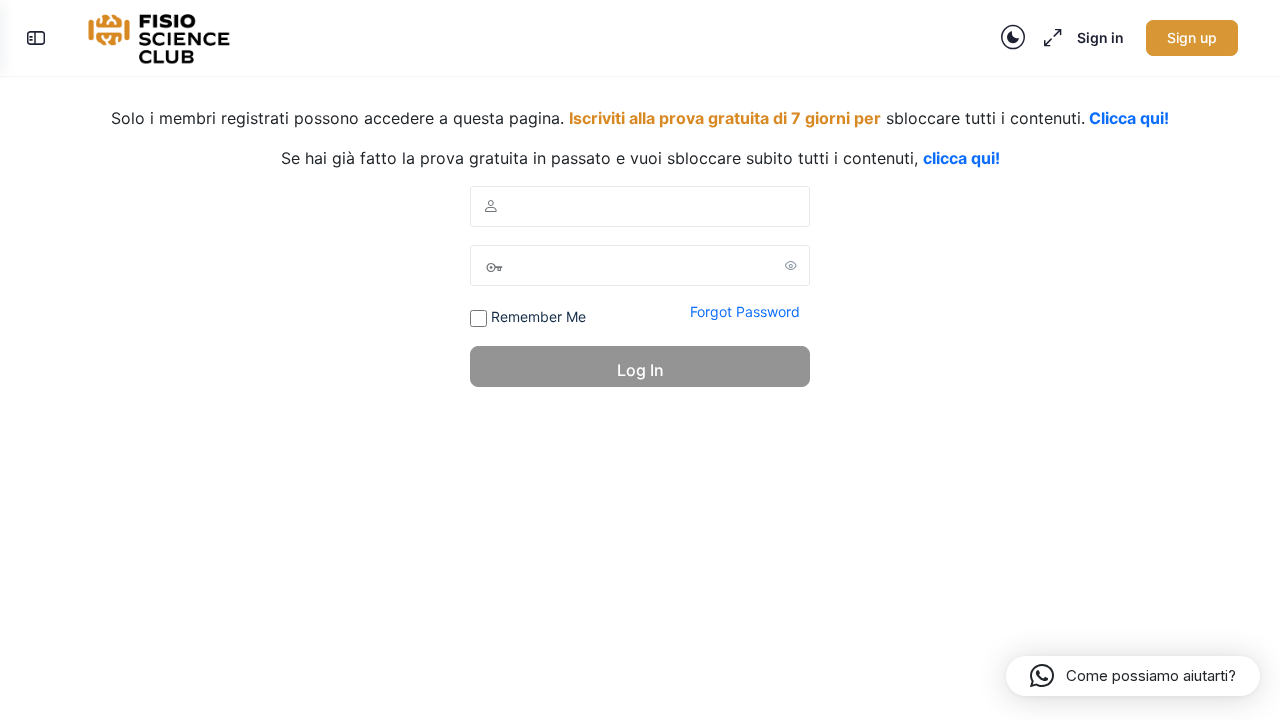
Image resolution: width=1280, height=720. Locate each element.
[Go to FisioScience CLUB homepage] (161, 36)
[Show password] (791, 265)
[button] (1133, 676)
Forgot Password (745, 311)
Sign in (1100, 37)
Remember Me (536, 316)
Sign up (1192, 37)
